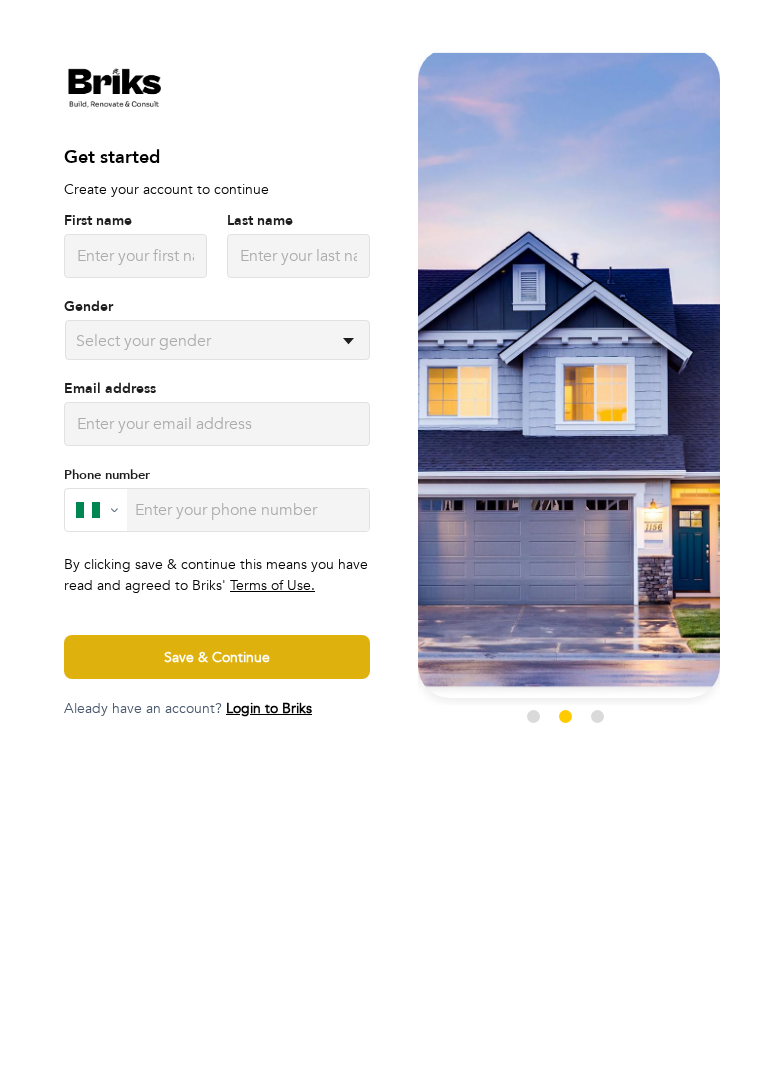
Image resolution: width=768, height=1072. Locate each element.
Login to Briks (269, 708)
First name (98, 221)
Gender (88, 307)
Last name (260, 221)
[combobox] (78, 341)
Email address (110, 389)
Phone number (107, 475)
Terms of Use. (272, 585)
